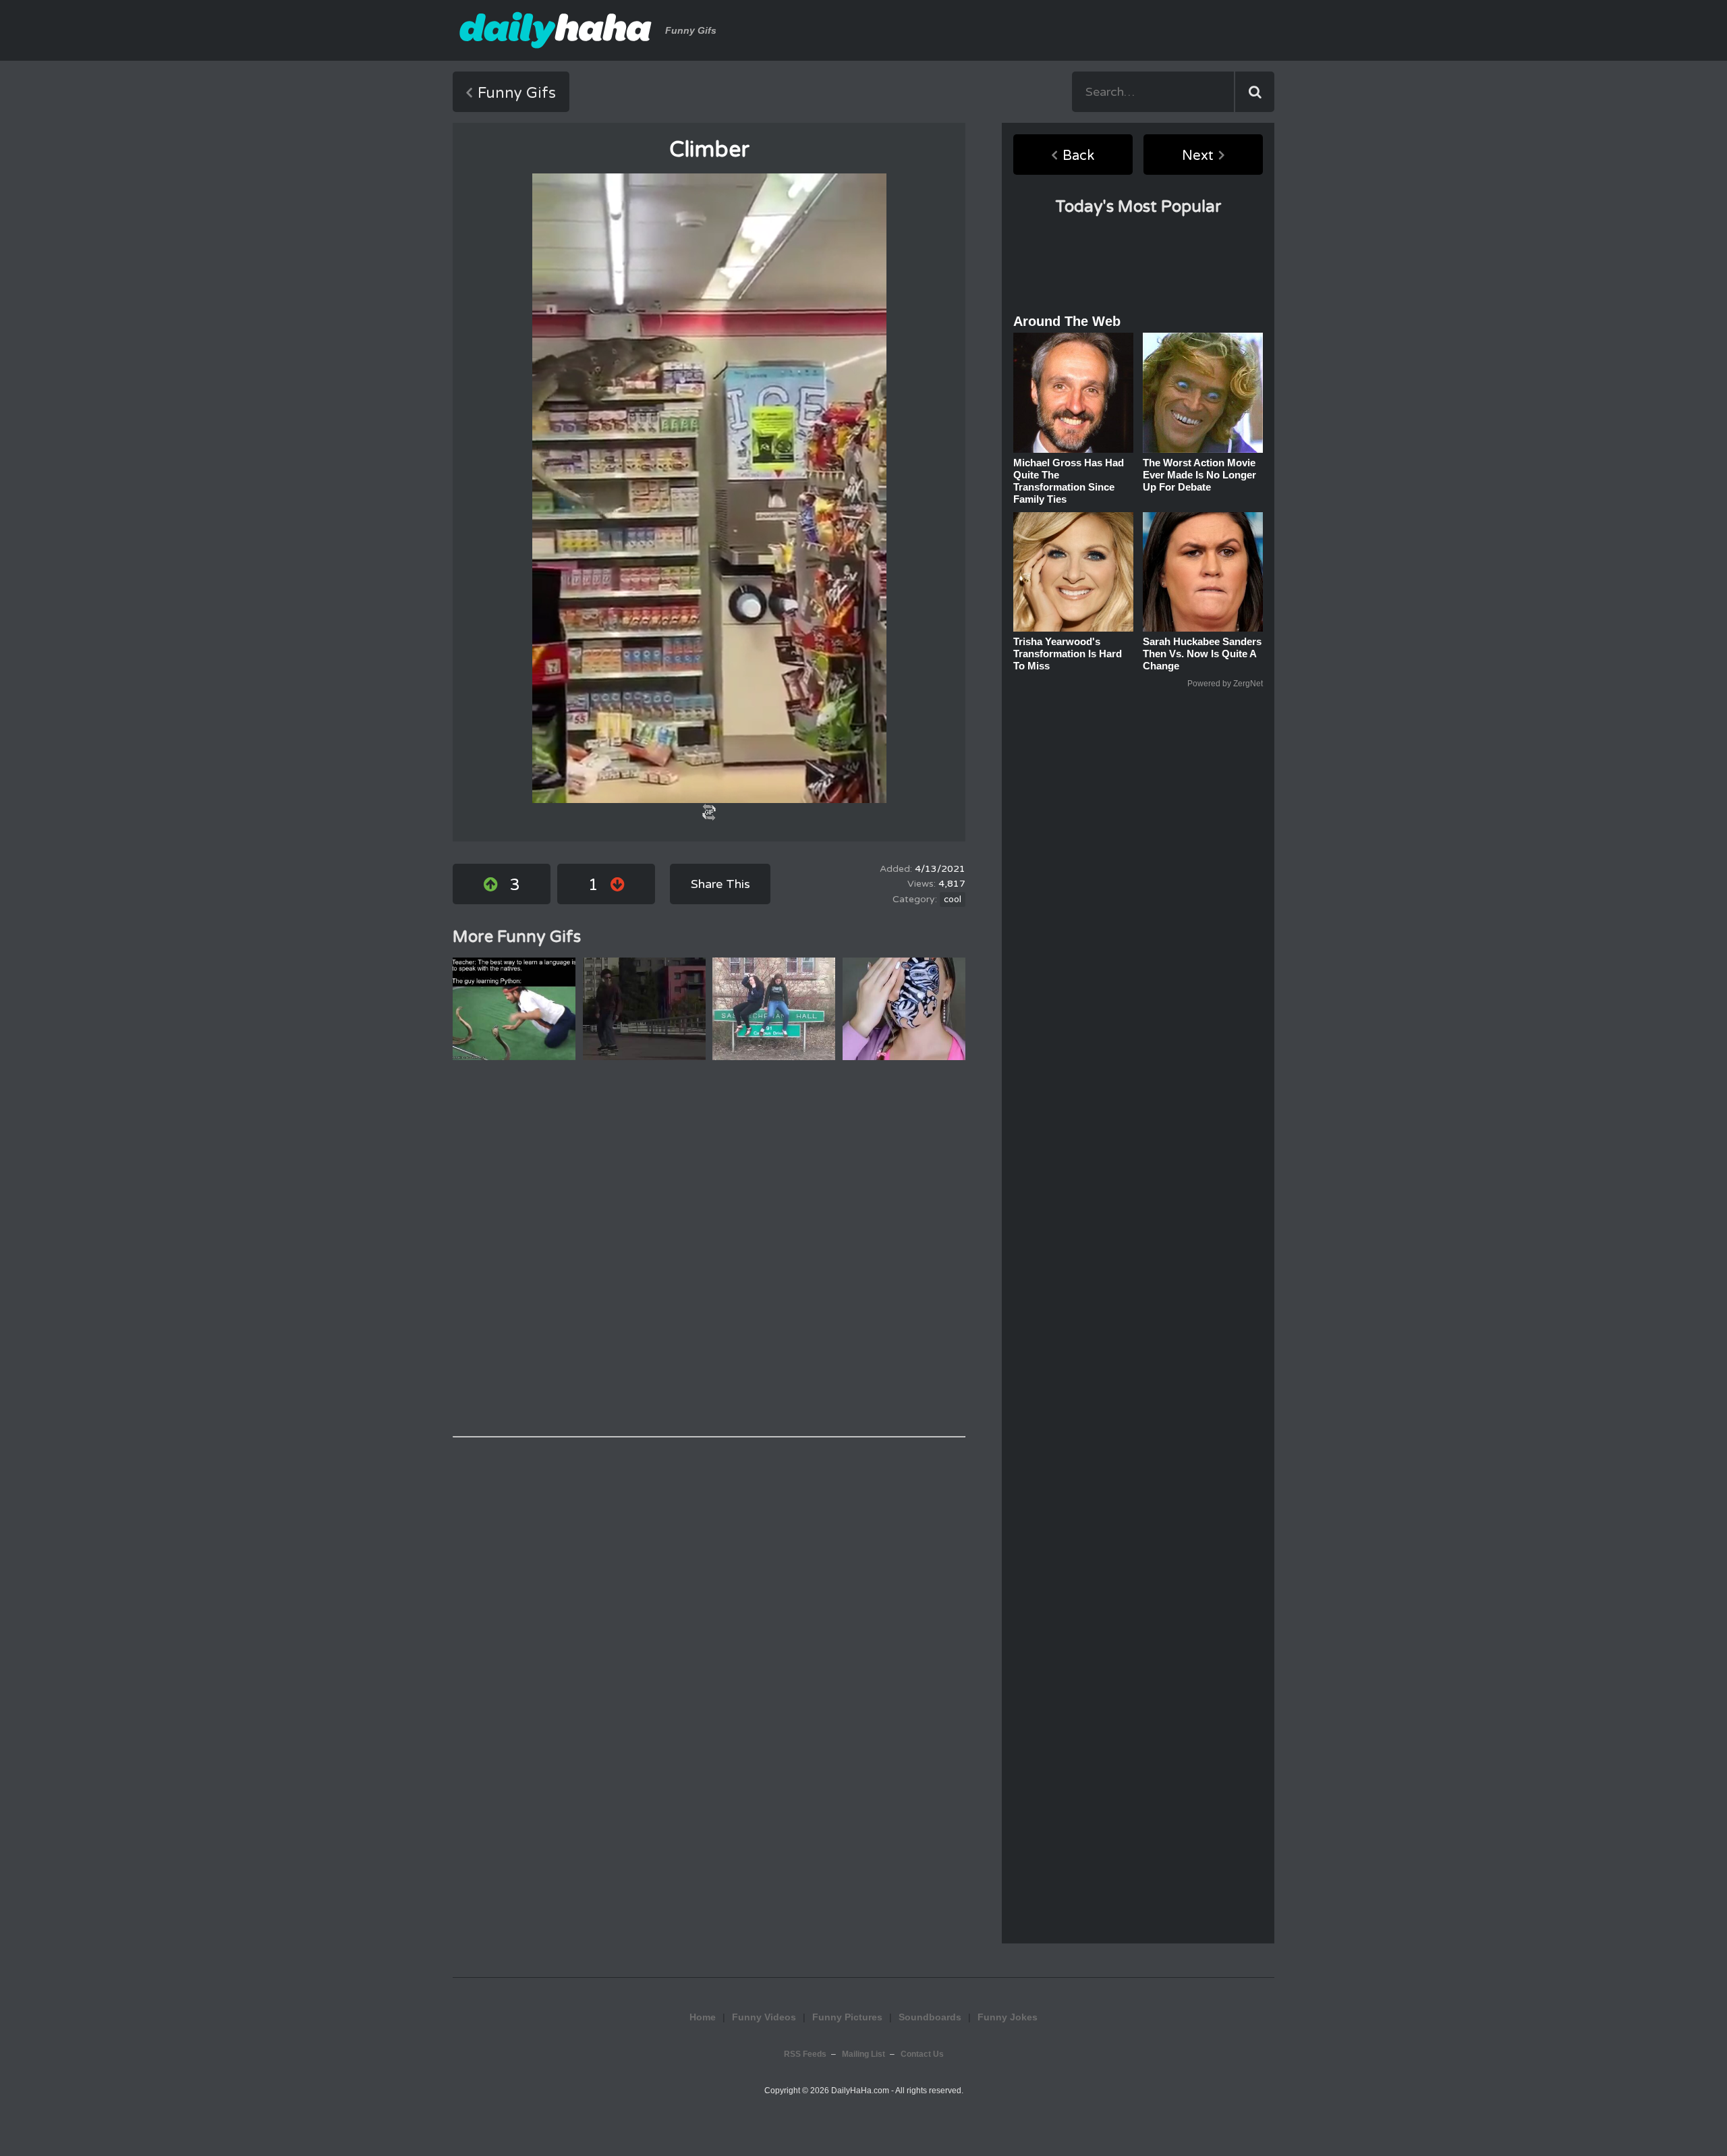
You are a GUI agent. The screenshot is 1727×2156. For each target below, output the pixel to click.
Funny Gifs (517, 93)
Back (1078, 156)
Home (703, 2017)
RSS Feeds (805, 2054)
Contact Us (922, 2054)
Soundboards (930, 2017)
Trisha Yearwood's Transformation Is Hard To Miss (1068, 654)
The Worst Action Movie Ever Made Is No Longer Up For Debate (1199, 475)
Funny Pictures (847, 2017)
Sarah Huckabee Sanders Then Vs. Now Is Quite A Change (1202, 654)
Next (1198, 156)
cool (953, 900)
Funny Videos (764, 2017)
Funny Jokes (1008, 2017)
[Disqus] (709, 1248)
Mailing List (863, 2054)
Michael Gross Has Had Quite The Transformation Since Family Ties (1069, 481)
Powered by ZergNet (1225, 684)
